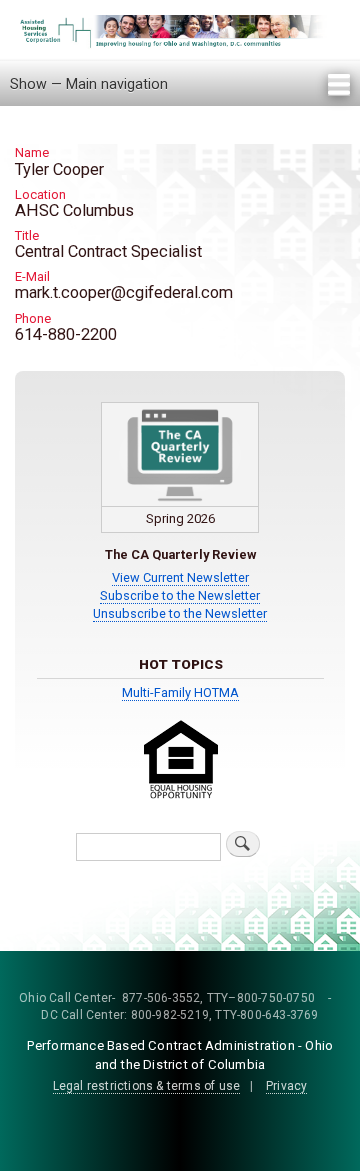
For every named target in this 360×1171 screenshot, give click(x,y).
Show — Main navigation (89, 84)
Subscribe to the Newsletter (180, 595)
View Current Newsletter (180, 577)
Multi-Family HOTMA (180, 692)
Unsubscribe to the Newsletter (180, 613)
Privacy (286, 1086)
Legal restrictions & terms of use (147, 1086)
